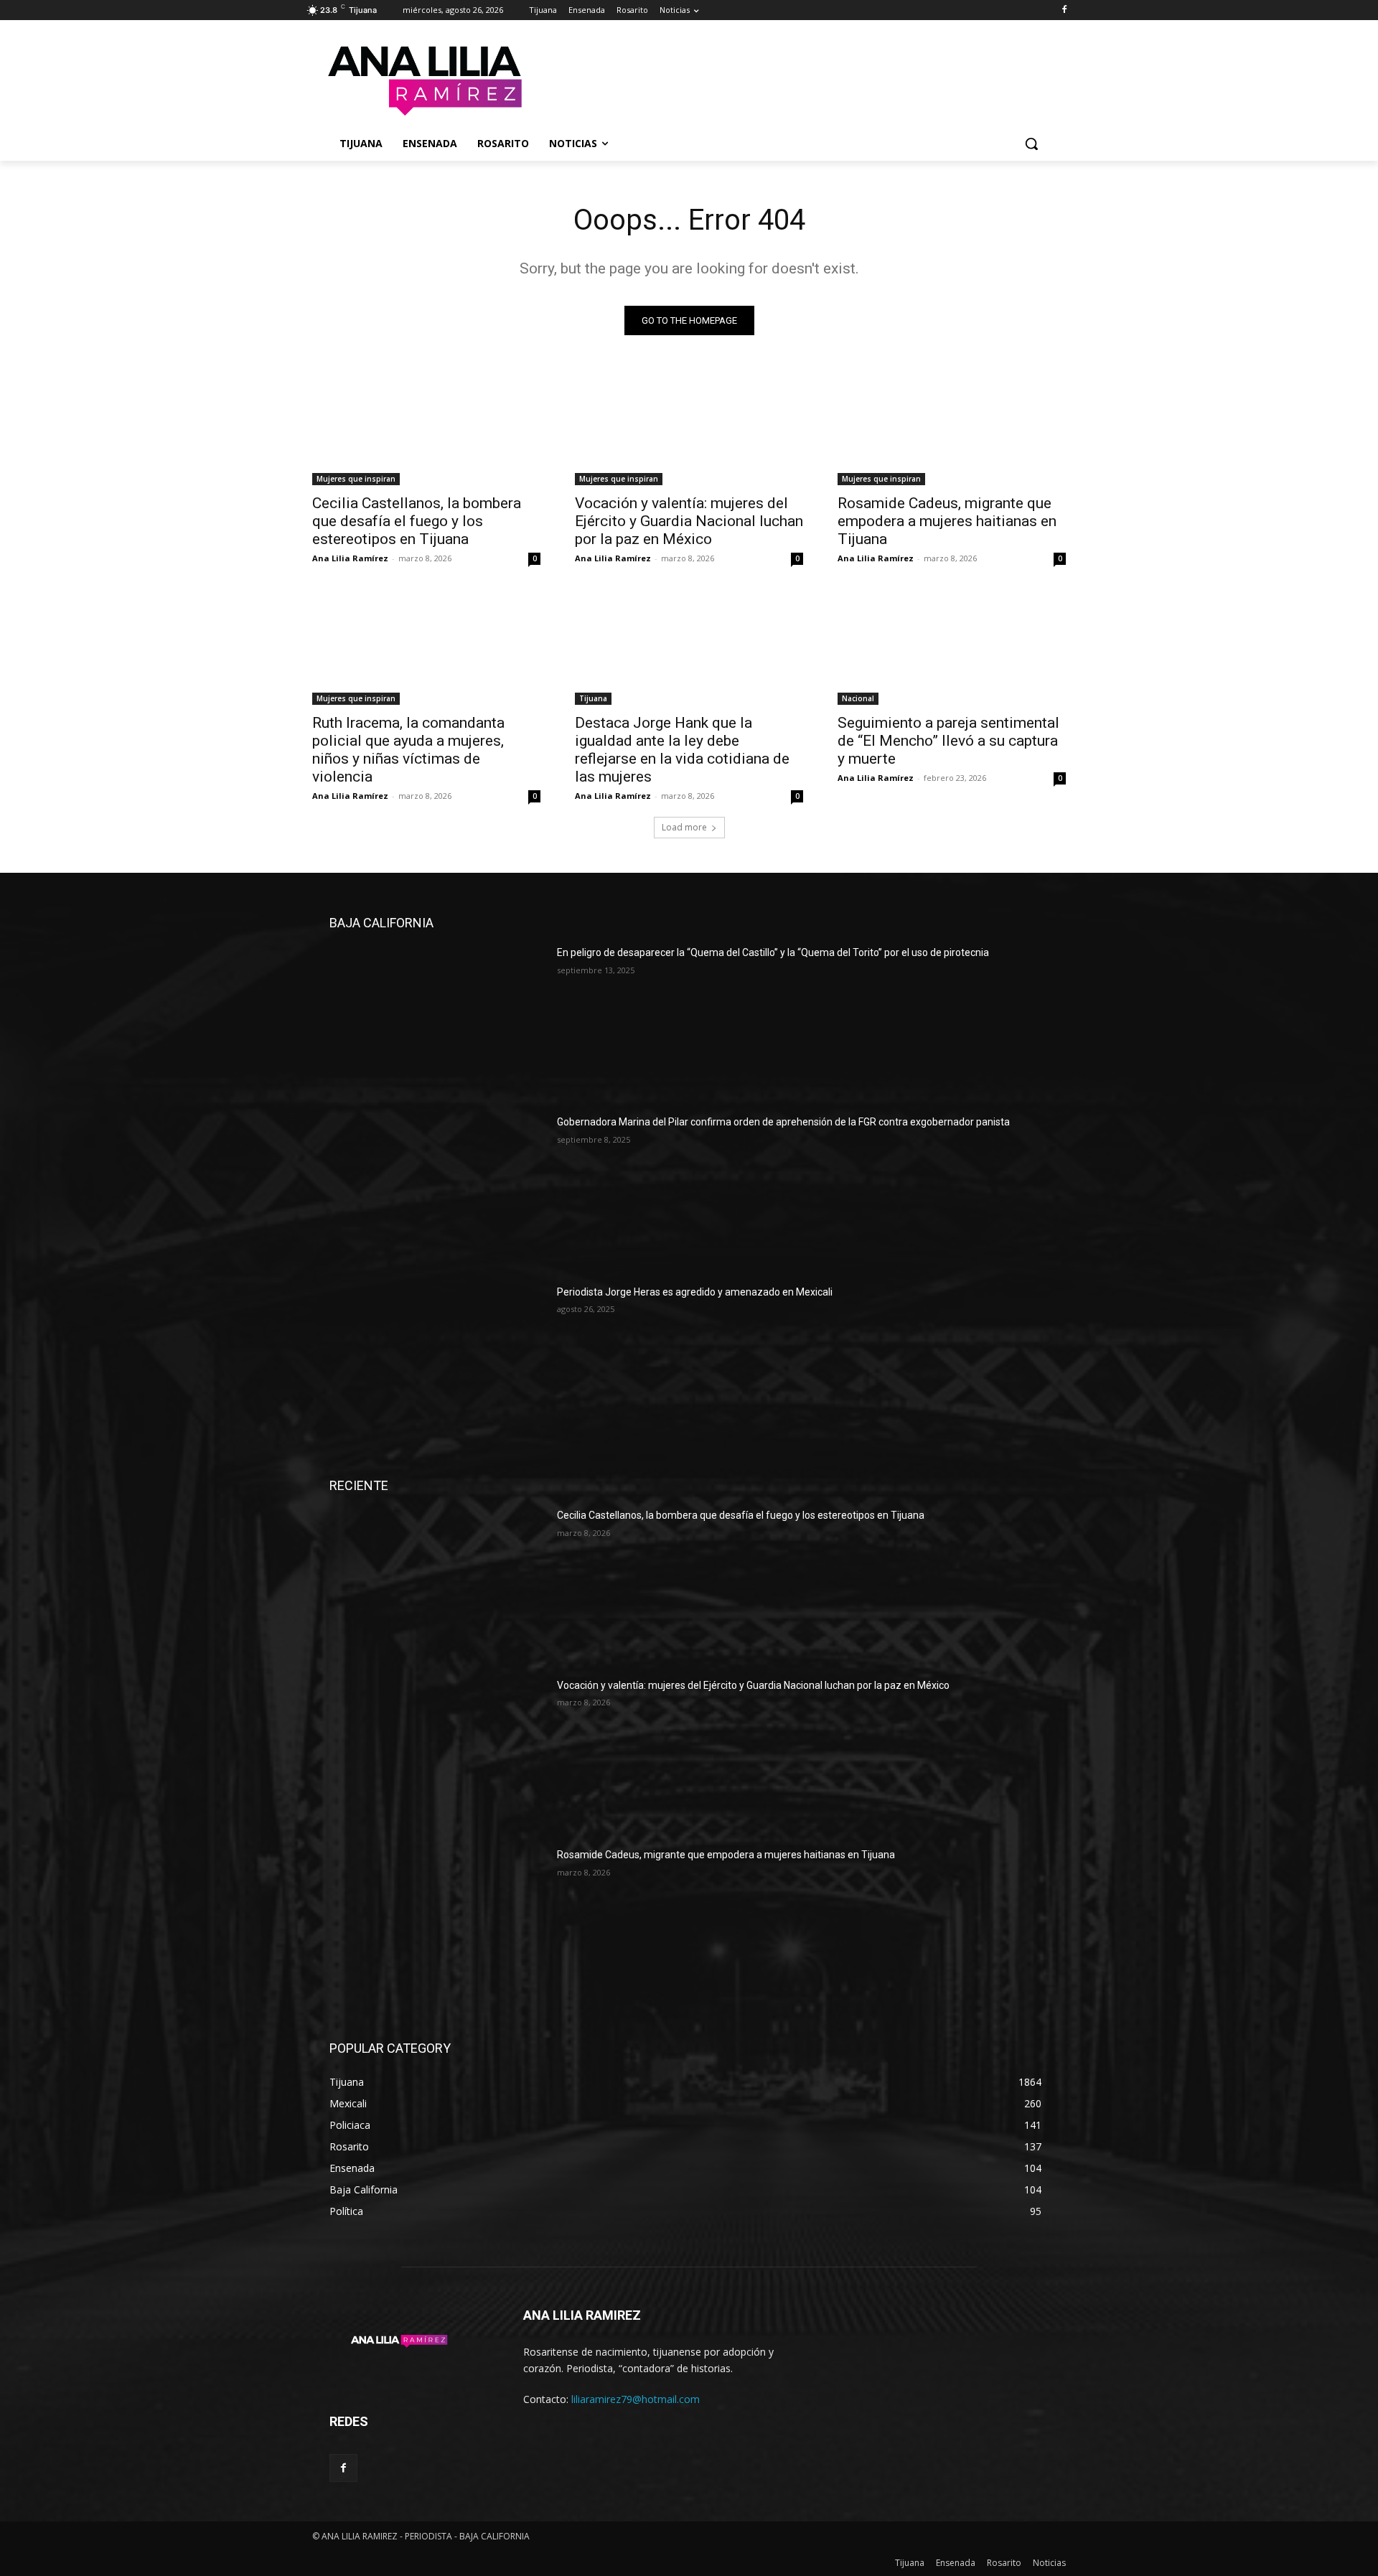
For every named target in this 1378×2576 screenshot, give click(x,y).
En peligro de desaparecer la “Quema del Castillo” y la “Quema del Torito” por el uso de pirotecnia (773, 952)
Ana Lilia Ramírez (350, 558)
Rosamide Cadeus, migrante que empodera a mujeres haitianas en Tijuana (947, 521)
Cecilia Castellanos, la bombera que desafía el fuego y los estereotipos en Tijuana (417, 521)
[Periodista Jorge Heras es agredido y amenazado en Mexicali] (437, 1361)
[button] (1031, 144)
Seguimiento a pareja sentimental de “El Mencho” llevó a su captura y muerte (948, 741)
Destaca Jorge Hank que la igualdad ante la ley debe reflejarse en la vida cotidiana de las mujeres (682, 750)
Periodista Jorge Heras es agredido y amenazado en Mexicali (695, 1292)
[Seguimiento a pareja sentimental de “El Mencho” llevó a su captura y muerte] (952, 648)
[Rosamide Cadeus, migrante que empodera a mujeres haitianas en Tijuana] (952, 428)
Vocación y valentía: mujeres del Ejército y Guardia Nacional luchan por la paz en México (689, 521)
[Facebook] (1064, 10)
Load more (684, 827)
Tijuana (593, 698)
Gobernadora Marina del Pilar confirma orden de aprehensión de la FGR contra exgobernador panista (783, 1122)
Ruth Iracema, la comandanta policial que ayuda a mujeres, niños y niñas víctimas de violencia (408, 750)
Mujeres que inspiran (356, 479)
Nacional (858, 698)
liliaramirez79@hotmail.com (636, 2399)
